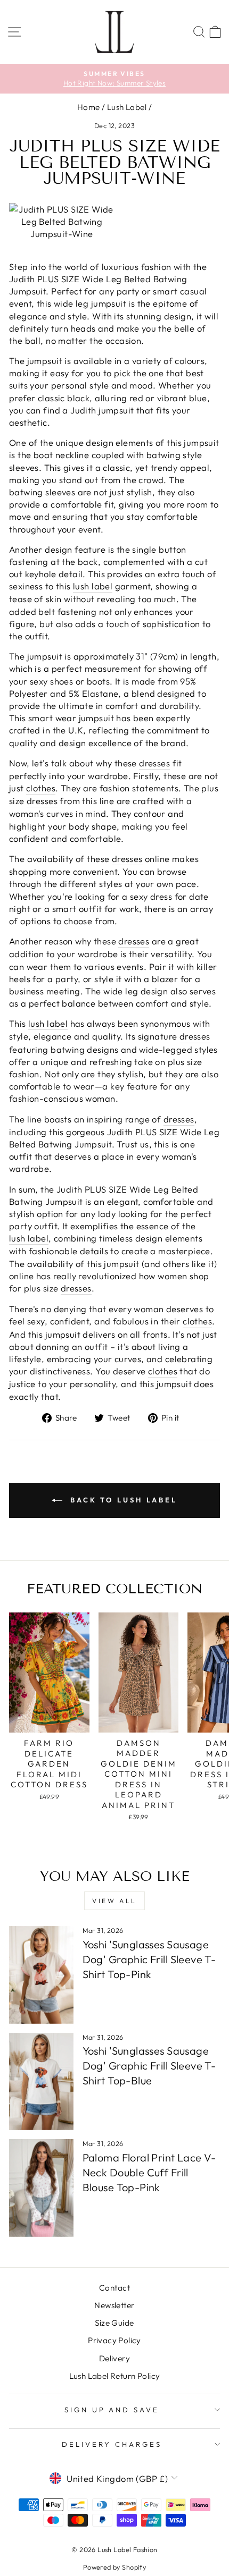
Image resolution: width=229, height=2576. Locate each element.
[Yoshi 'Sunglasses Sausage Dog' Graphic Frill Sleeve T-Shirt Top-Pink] (41, 1975)
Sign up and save (112, 2410)
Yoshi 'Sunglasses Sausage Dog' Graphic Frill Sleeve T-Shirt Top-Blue (149, 2066)
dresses (154, 763)
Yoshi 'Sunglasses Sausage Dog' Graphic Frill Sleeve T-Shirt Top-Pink (149, 1959)
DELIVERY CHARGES (112, 2444)
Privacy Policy (114, 2340)
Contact (114, 2288)
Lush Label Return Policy (115, 2376)
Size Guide (114, 2323)
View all (114, 1901)
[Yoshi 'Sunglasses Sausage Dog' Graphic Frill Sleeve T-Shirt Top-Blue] (41, 2082)
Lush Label (127, 107)
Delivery (114, 2358)
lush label (93, 586)
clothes (41, 788)
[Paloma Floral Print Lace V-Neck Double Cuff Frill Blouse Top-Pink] (41, 2188)
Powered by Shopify (114, 2567)
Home (89, 107)
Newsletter (114, 2305)
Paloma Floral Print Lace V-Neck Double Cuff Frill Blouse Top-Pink (149, 2172)
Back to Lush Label (122, 1500)
